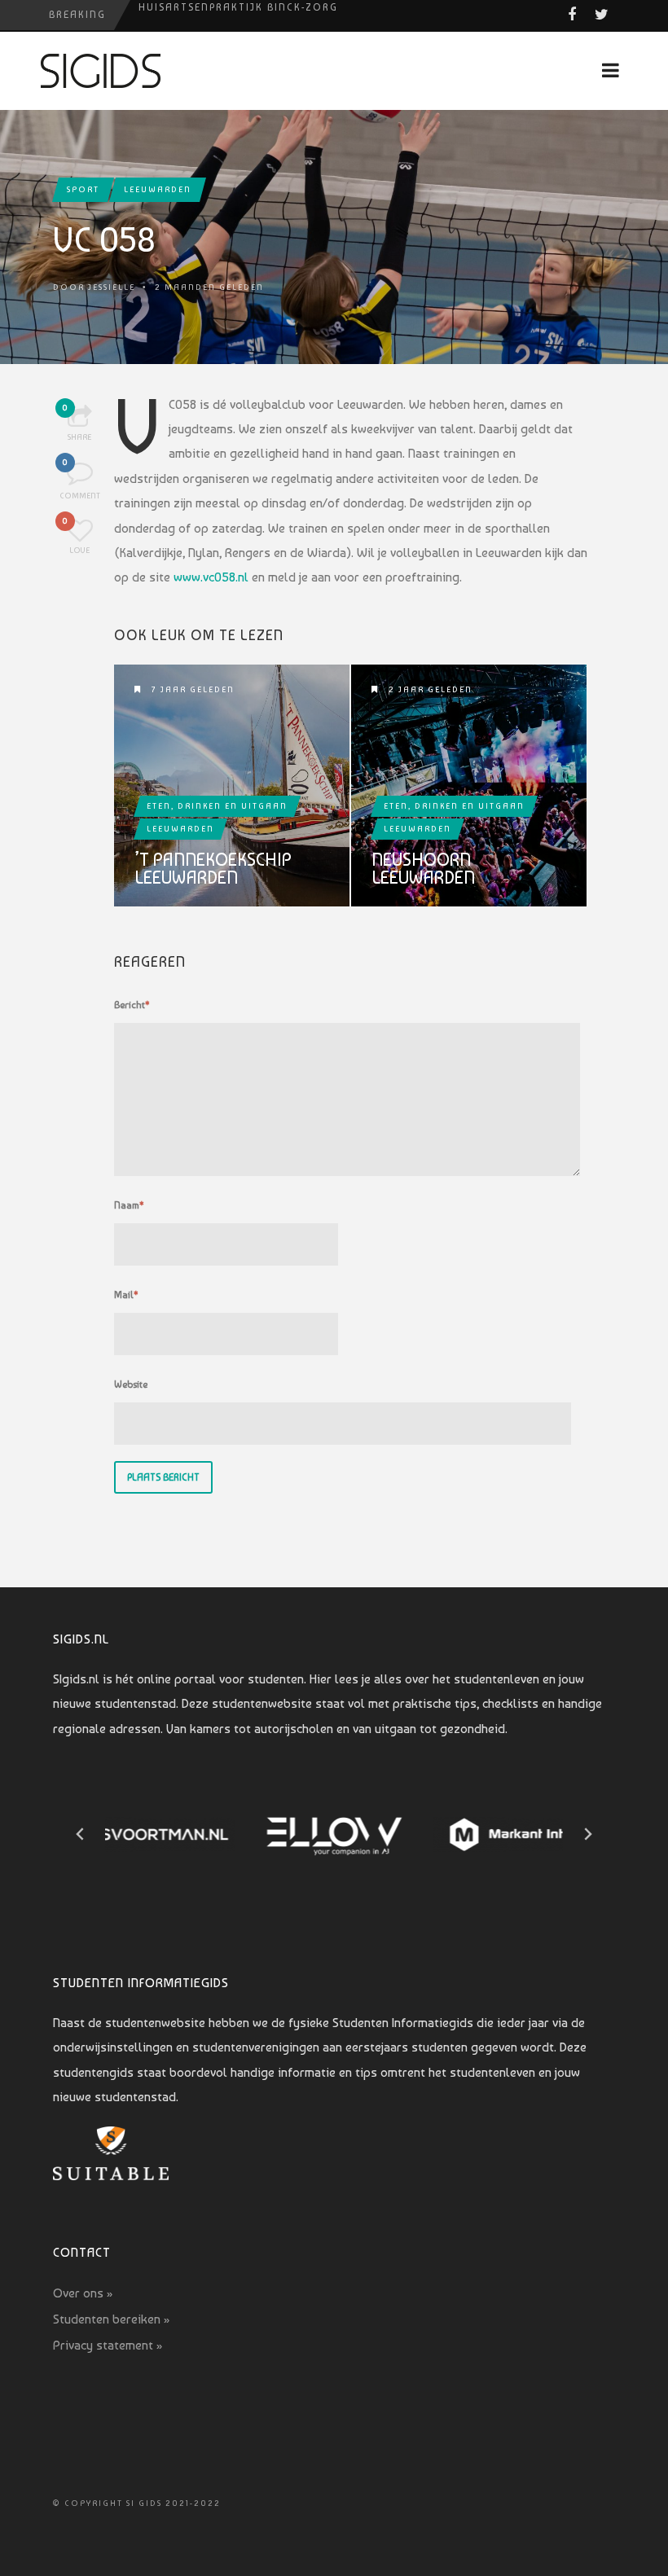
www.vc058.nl (211, 577)
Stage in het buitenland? (220, 15)
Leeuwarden (158, 189)
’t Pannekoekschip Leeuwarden (213, 868)
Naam (129, 1205)
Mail (126, 1295)
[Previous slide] (81, 1834)
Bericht (132, 1005)
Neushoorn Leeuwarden (423, 868)
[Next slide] (587, 1834)
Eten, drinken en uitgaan (217, 806)
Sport (83, 189)
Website (131, 1385)
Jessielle (112, 287)
